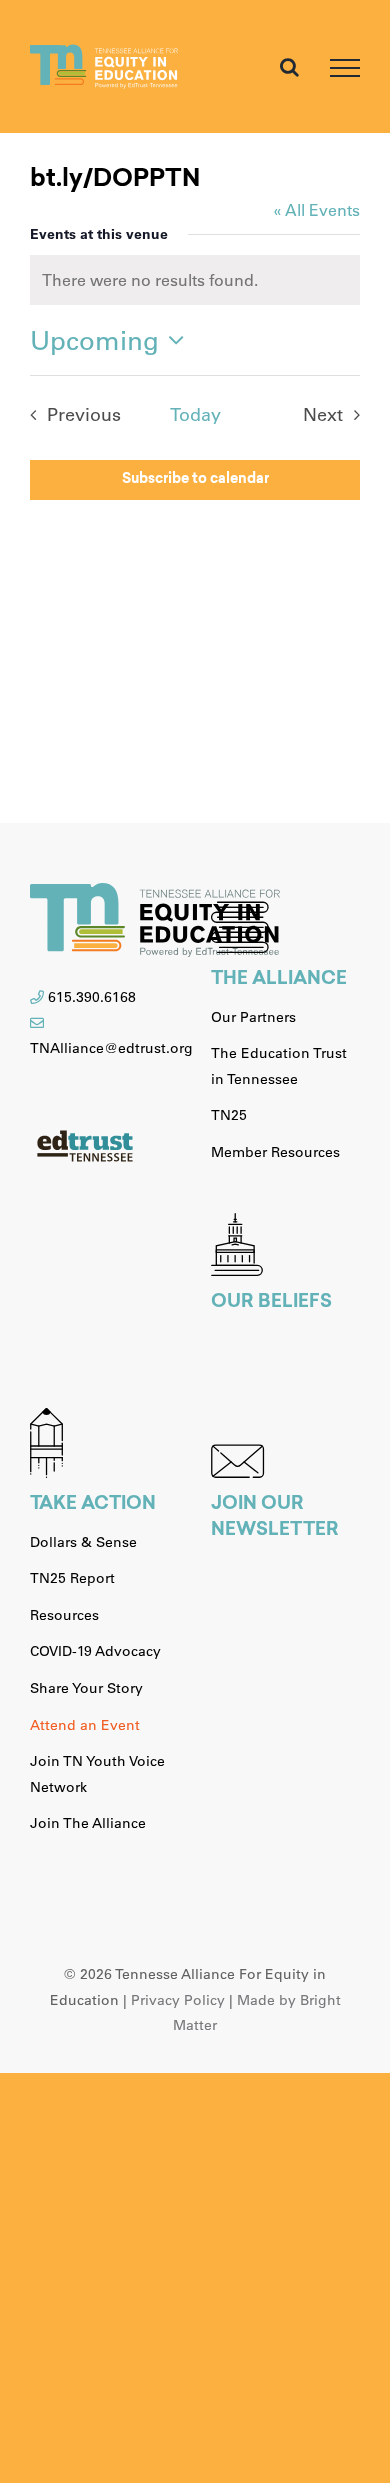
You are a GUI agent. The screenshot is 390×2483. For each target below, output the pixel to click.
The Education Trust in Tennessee (279, 1066)
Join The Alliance (88, 1823)
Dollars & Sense (83, 1542)
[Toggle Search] (289, 67)
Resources (64, 1615)
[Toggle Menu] (345, 68)
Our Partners (253, 1017)
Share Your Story (86, 1688)
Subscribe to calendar (195, 480)
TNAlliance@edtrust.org (111, 1048)
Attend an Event (85, 1725)
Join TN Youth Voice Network (97, 1774)
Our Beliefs (271, 1303)
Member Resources (275, 1152)
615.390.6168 (92, 997)
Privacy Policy (178, 2000)
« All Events (316, 209)
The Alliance (279, 980)
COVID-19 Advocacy (95, 1651)
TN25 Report (72, 1578)
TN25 (229, 1115)
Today (195, 414)
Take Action (93, 1505)
